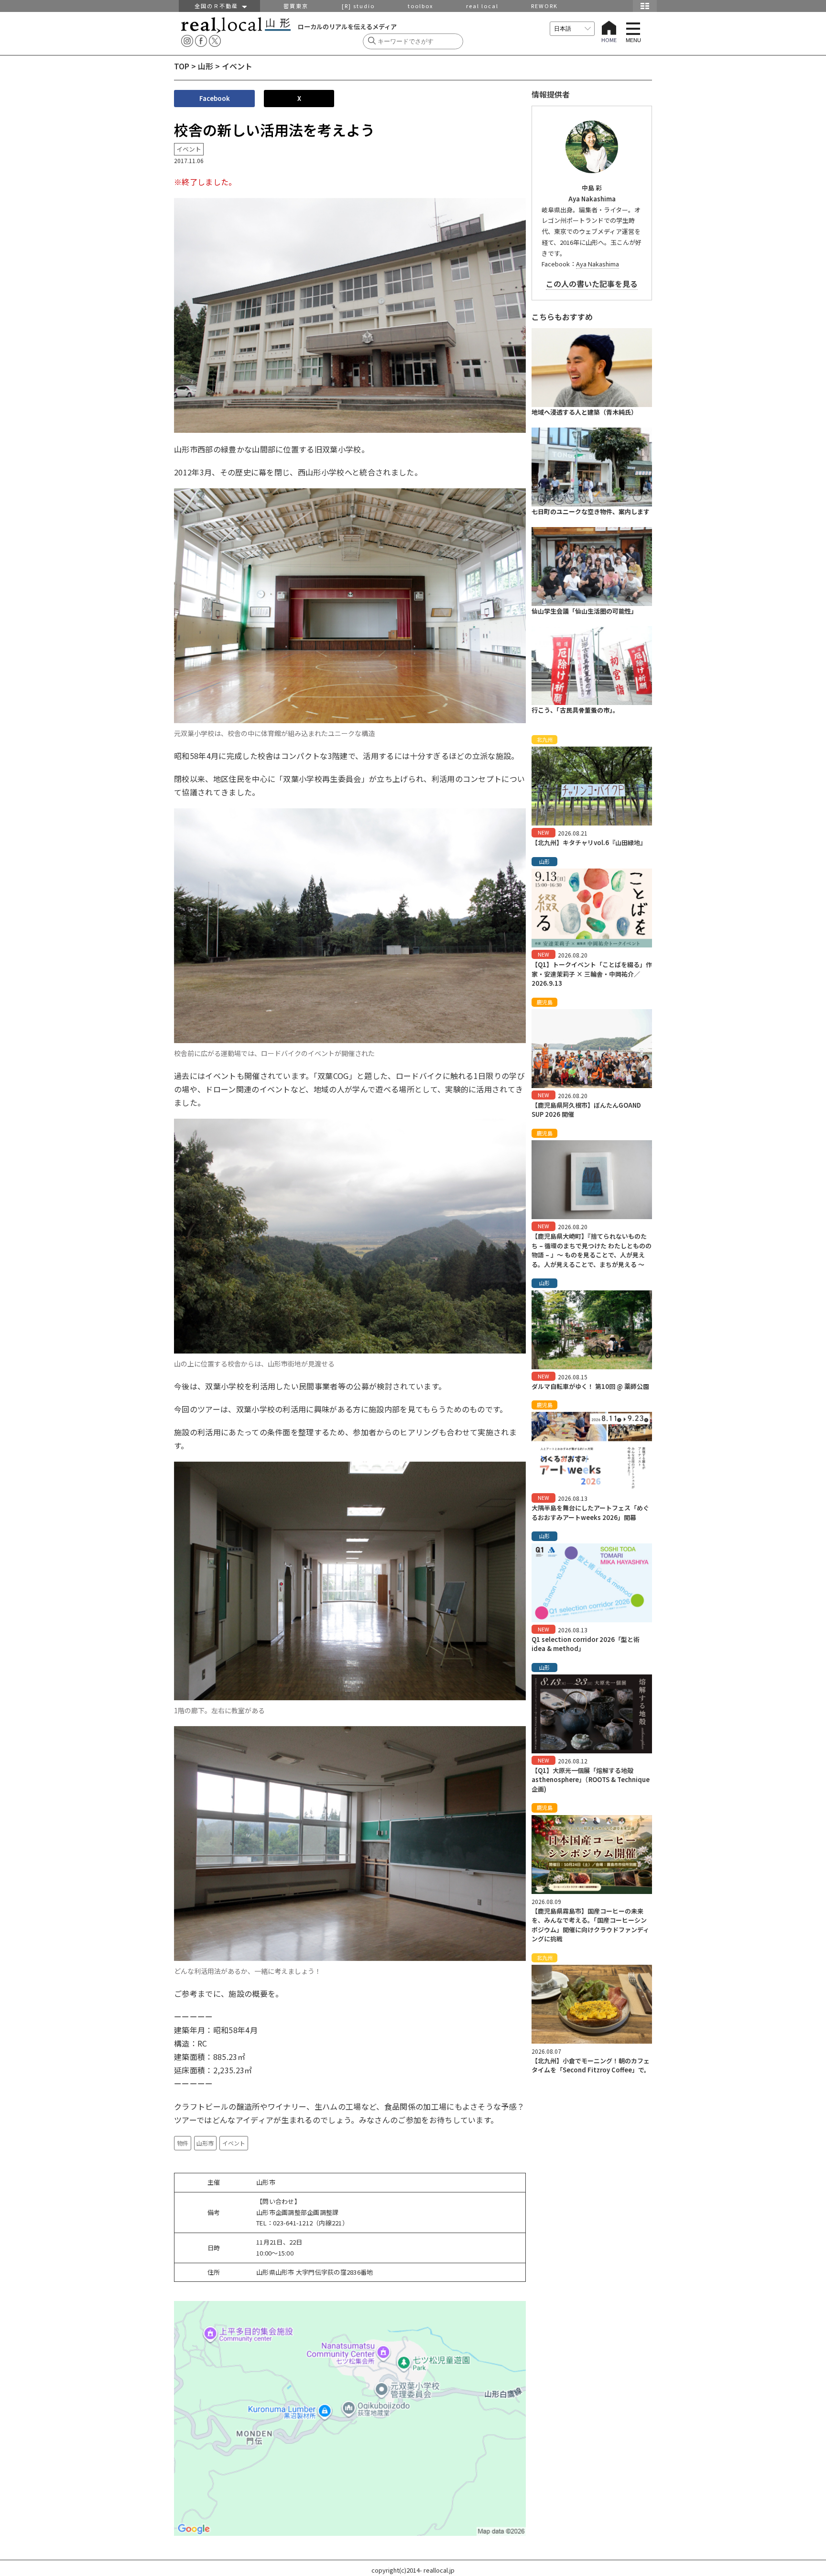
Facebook (215, 98)
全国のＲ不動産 (218, 6)
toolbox (420, 6)
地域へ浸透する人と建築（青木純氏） (584, 412)
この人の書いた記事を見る (592, 284)
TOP (182, 66)
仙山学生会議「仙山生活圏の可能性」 (584, 611)
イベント (234, 2143)
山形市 (205, 2143)
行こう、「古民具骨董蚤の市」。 (575, 710)
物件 (183, 2143)
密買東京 (296, 6)
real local (482, 6)
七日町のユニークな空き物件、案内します (591, 512)
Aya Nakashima (598, 264)
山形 (206, 66)
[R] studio (358, 6)
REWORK (544, 6)
